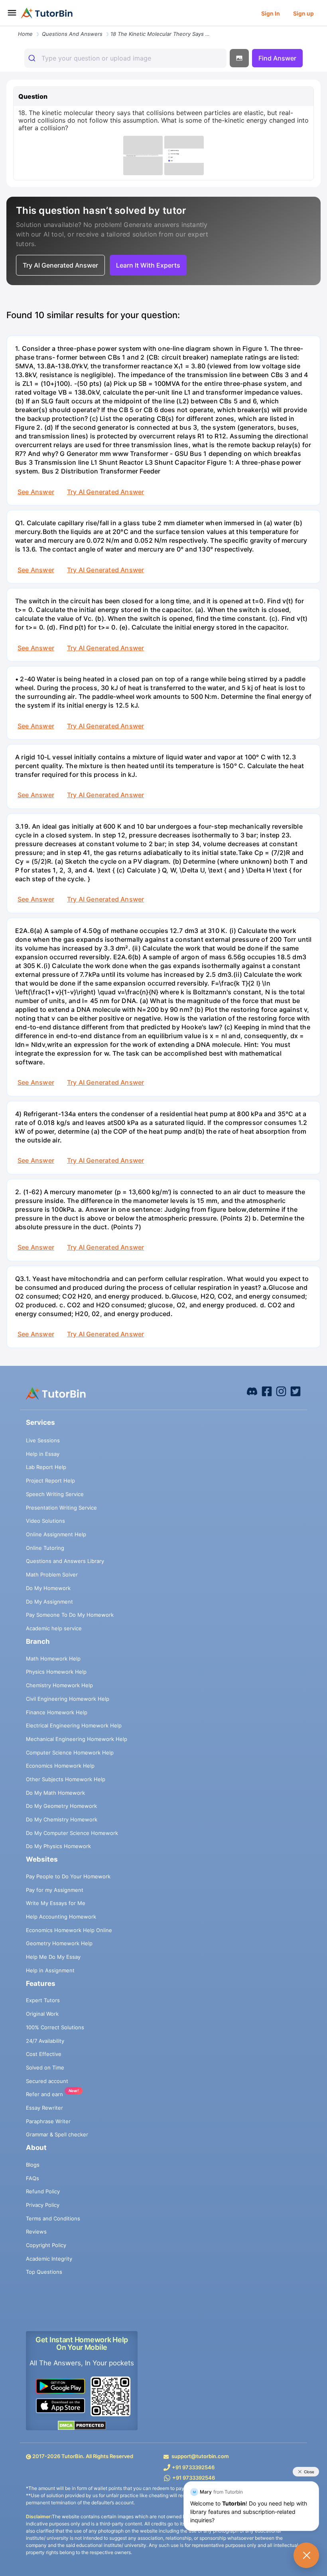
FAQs (33, 2178)
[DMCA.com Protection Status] (82, 2425)
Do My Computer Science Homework (72, 1833)
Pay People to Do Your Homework (68, 1876)
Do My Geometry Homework (61, 1806)
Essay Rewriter (44, 2108)
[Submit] (33, 58)
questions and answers (72, 34)
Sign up (303, 13)
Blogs (33, 2165)
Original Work (42, 2014)
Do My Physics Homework (58, 1846)
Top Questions (44, 2272)
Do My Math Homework (55, 1793)
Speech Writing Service (55, 1494)
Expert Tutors (43, 2000)
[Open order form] (3, 27)
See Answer (36, 492)
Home (25, 34)
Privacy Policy (43, 2205)
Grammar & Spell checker (57, 2134)
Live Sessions (43, 1440)
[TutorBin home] (47, 13)
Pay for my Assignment (55, 1890)
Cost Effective (44, 2054)
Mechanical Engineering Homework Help (77, 1739)
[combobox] (125, 58)
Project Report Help (50, 1481)
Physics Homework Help (56, 1672)
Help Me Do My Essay (53, 1957)
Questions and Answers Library (65, 1561)
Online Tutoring (45, 1548)
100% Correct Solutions (55, 2027)
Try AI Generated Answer (105, 492)
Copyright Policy (46, 2245)
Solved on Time (45, 2067)
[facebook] (252, 1391)
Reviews (36, 2232)
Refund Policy (43, 2191)
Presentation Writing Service (61, 1508)
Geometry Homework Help (59, 1943)
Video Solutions (45, 1521)
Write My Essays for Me (56, 1903)
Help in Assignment (50, 1970)
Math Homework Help (53, 1659)
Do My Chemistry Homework (62, 1819)
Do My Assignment (49, 1602)
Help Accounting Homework (61, 1917)
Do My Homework (48, 1588)
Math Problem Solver (52, 1575)
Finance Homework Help (57, 1712)
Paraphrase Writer (48, 2121)
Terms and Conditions (53, 2218)
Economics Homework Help (60, 1766)
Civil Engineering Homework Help (68, 1699)
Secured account (47, 2081)
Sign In (271, 13)
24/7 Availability (45, 2041)
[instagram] (281, 1391)
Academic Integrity (49, 2259)
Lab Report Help (46, 1467)
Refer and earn (44, 2094)
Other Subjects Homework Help (66, 1779)
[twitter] (295, 1391)
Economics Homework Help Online (69, 1930)
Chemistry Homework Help (59, 1685)
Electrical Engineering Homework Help (74, 1725)
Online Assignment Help (56, 1534)
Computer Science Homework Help (70, 1753)
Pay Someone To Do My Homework (70, 1615)
